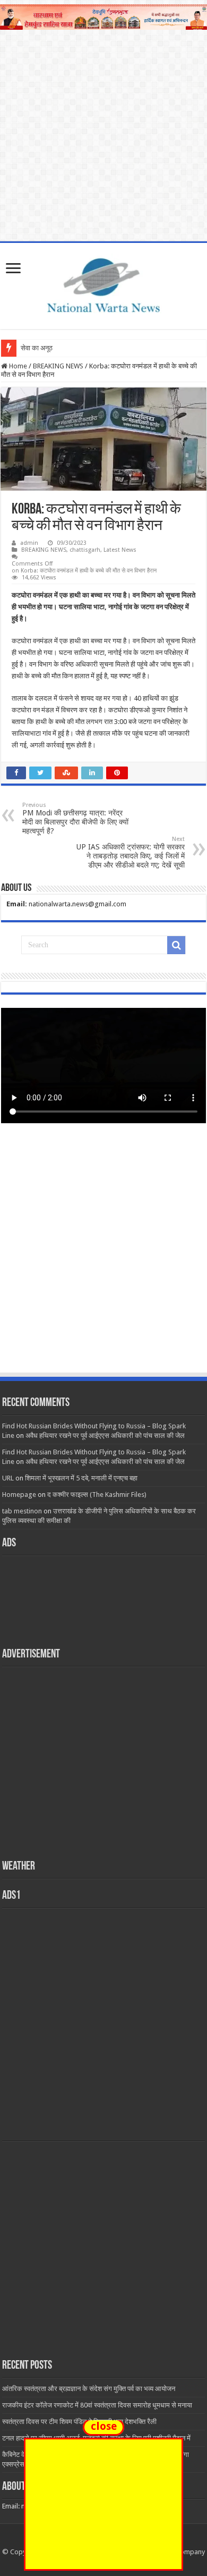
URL (8, 1478)
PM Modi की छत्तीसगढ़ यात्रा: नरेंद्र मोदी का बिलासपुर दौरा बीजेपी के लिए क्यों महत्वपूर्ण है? (75, 818)
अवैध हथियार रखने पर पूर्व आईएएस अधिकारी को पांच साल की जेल (105, 1436)
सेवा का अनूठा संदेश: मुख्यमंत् (56, 348)
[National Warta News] (103, 284)
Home (17, 366)
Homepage (19, 1495)
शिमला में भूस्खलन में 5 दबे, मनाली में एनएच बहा (81, 1478)
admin (29, 543)
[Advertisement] (103, 1258)
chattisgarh (85, 550)
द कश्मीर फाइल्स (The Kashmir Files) (97, 1495)
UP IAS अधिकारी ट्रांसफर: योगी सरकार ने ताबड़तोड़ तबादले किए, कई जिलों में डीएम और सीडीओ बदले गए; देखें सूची (131, 852)
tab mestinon (22, 1511)
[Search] (176, 945)
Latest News (120, 550)
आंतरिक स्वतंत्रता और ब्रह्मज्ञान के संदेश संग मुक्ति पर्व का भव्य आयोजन (89, 2389)
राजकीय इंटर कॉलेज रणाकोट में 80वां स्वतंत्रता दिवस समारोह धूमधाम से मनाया (97, 2405)
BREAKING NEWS (58, 366)
